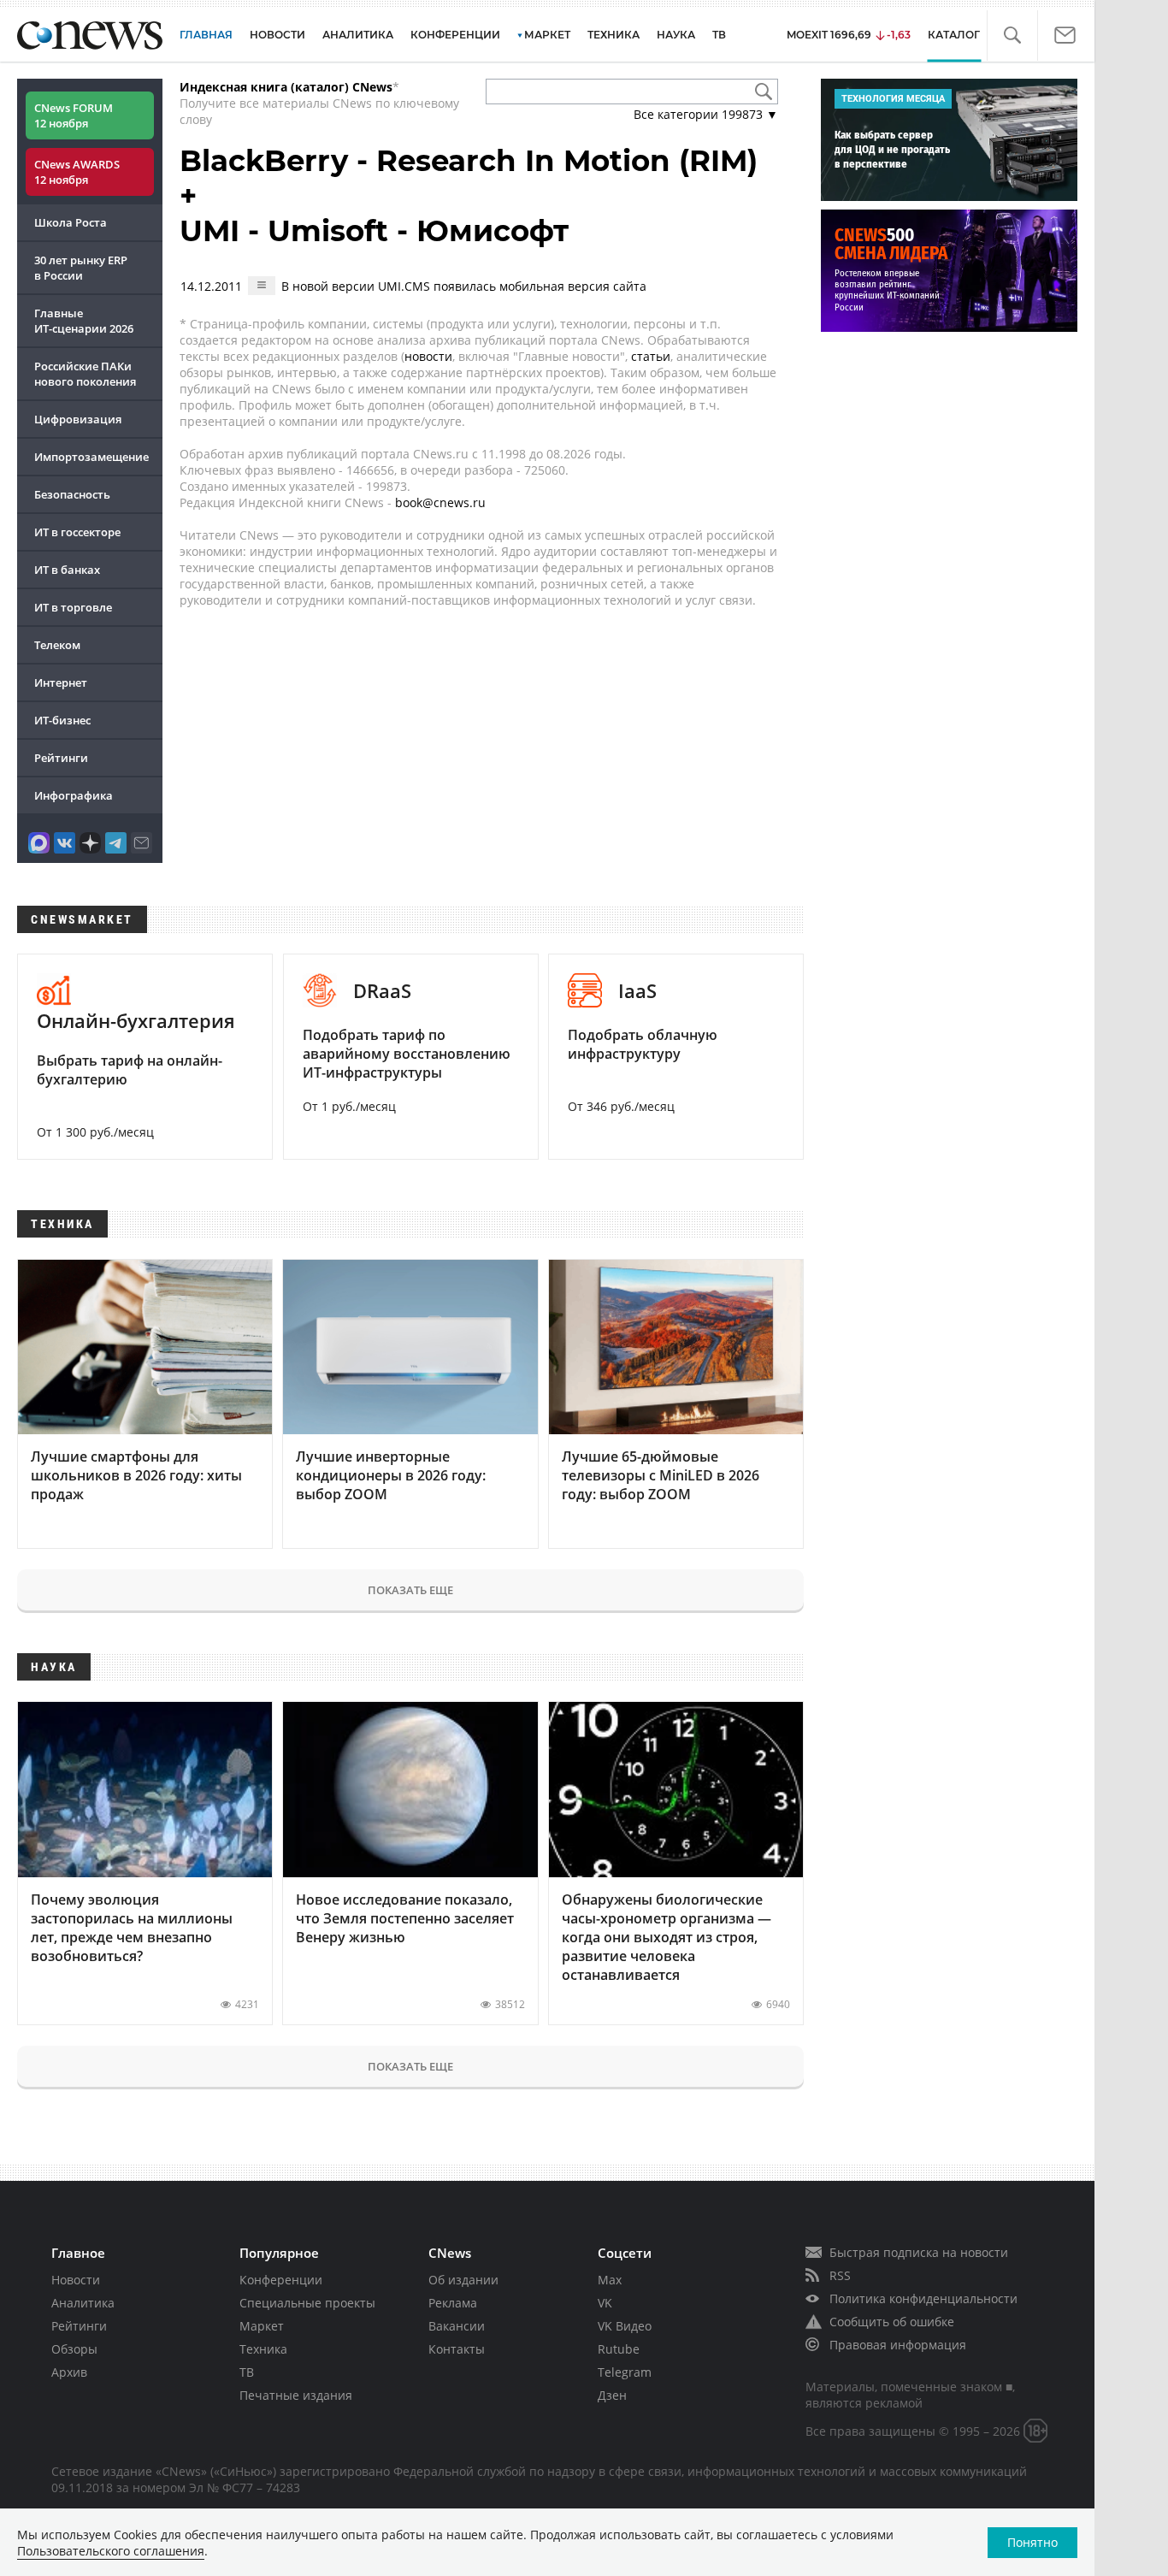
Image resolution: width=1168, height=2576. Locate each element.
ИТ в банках (67, 570)
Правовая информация (898, 2345)
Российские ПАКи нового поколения (85, 374)
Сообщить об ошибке (892, 2322)
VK (605, 2303)
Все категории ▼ (706, 114)
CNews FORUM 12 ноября (74, 115)
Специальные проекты (307, 2303)
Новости (76, 2280)
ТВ (719, 35)
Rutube (619, 2349)
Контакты (457, 2349)
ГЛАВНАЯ (206, 35)
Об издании (463, 2280)
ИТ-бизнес (62, 720)
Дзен (612, 2395)
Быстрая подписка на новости (919, 2252)
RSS (840, 2275)
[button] (1012, 35)
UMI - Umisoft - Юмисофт (374, 231)
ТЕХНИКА (613, 35)
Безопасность (72, 494)
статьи (651, 356)
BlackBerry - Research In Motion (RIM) (469, 161)
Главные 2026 (84, 321)
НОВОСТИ (277, 35)
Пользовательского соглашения (111, 2551)
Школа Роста (71, 222)
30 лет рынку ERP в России (81, 268)
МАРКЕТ (547, 35)
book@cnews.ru (440, 502)
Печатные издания (296, 2395)
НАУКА (676, 35)
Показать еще (410, 1590)
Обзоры (74, 2349)
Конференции (281, 2280)
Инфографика (74, 795)
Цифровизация (78, 419)
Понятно (1032, 2542)
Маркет (262, 2326)
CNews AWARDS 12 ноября (77, 172)
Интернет (61, 682)
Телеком (57, 645)
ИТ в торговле (73, 607)
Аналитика (358, 35)
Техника (263, 2349)
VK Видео (625, 2326)
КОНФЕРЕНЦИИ (455, 35)
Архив (69, 2372)
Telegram (625, 2372)
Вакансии (457, 2326)
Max (610, 2280)
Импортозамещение (91, 457)
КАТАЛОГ (954, 35)
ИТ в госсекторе (77, 532)
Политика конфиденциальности (923, 2298)
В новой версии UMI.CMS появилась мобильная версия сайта (464, 286)
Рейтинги (61, 758)
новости (428, 356)
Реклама (453, 2303)
